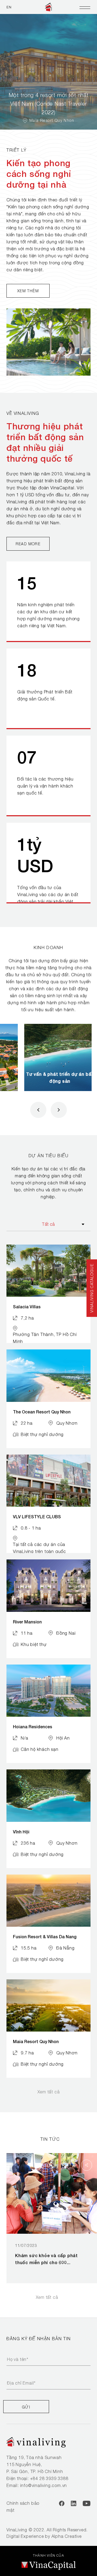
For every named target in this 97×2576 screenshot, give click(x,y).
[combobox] (48, 1224)
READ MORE (28, 544)
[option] (48, 72)
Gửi (26, 2407)
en (9, 7)
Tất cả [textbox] (48, 1224)
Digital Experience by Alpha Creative (44, 2536)
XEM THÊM (28, 291)
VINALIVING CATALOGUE (92, 1288)
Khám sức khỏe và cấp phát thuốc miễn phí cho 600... (46, 2259)
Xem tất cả (49, 2092)
